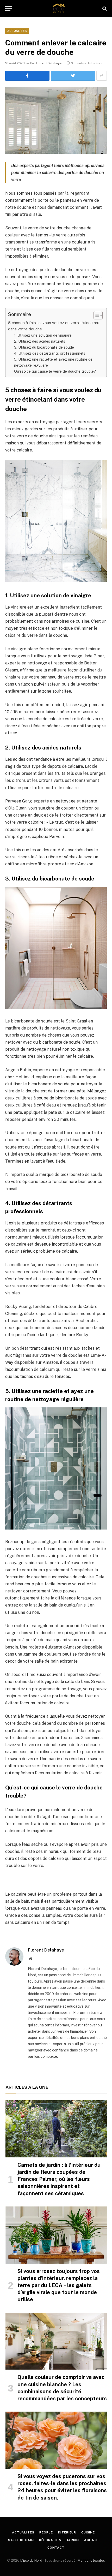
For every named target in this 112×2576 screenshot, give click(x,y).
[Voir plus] (102, 76)
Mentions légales (91, 2560)
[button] (95, 315)
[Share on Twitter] (73, 76)
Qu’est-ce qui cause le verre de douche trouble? (55, 371)
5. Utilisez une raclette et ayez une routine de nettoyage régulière (53, 362)
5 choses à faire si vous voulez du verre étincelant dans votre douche (54, 326)
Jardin (73, 2540)
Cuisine (88, 2532)
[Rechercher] (104, 8)
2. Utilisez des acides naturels (40, 341)
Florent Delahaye (49, 63)
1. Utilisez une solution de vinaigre (43, 335)
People (46, 2532)
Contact (56, 2548)
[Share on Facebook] (27, 76)
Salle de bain (21, 2540)
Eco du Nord (33, 2560)
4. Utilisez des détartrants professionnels (50, 353)
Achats (91, 2540)
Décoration (50, 2540)
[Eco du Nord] (59, 8)
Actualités (17, 31)
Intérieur (67, 2532)
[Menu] (9, 8)
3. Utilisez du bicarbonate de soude (44, 347)
